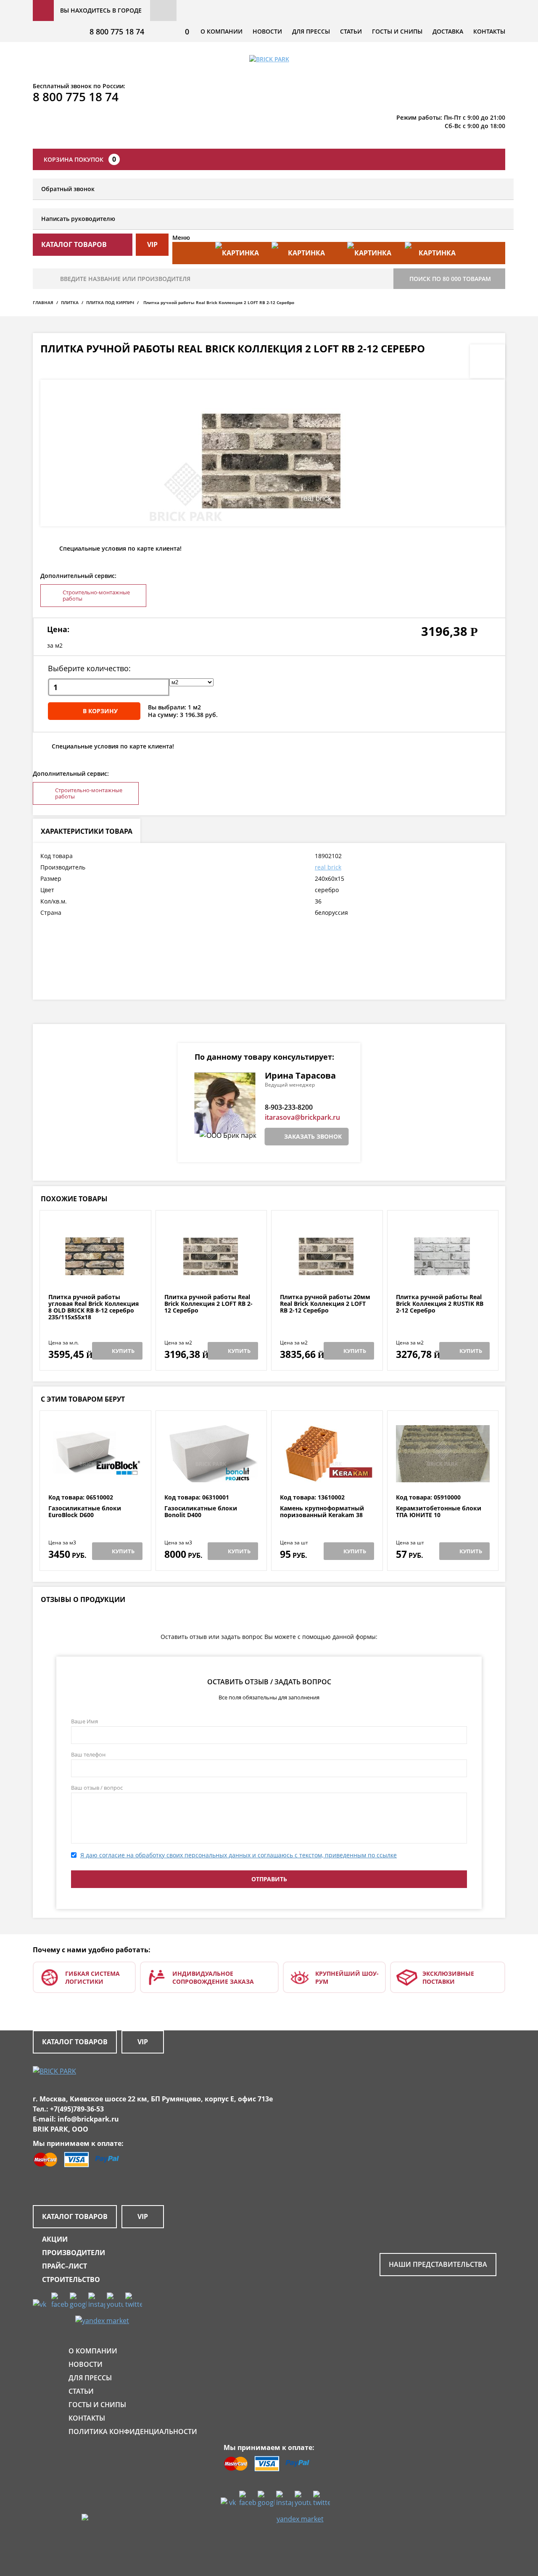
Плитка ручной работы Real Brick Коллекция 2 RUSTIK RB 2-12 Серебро (440, 1304)
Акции (55, 2239)
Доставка (448, 31)
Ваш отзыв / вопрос (97, 1788)
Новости (267, 31)
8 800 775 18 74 (117, 32)
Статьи (351, 31)
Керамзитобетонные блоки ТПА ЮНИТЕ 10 (439, 1512)
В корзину (100, 711)
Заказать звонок (313, 1136)
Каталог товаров (75, 2042)
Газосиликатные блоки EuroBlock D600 (85, 1512)
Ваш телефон (88, 1754)
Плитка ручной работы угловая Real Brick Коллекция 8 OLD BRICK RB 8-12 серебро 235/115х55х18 (94, 1307)
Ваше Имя (84, 1721)
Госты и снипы (397, 31)
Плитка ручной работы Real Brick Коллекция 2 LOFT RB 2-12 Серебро (208, 1304)
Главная (43, 302)
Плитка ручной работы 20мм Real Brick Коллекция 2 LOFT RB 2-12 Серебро (325, 1304)
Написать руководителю (78, 219)
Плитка (70, 302)
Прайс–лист (65, 2266)
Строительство (71, 2279)
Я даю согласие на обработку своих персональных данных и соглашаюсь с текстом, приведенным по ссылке (239, 1855)
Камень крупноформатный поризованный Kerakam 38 (322, 1512)
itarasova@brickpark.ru (302, 1117)
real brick (328, 867)
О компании (222, 31)
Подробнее (95, 1273)
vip (152, 244)
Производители (74, 2253)
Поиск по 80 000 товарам (450, 279)
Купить (123, 1351)
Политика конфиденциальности (133, 2432)
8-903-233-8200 (289, 1107)
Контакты (489, 31)
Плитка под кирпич (110, 302)
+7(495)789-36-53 (77, 2109)
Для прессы (311, 31)
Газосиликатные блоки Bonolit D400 (201, 1512)
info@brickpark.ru (88, 2119)
